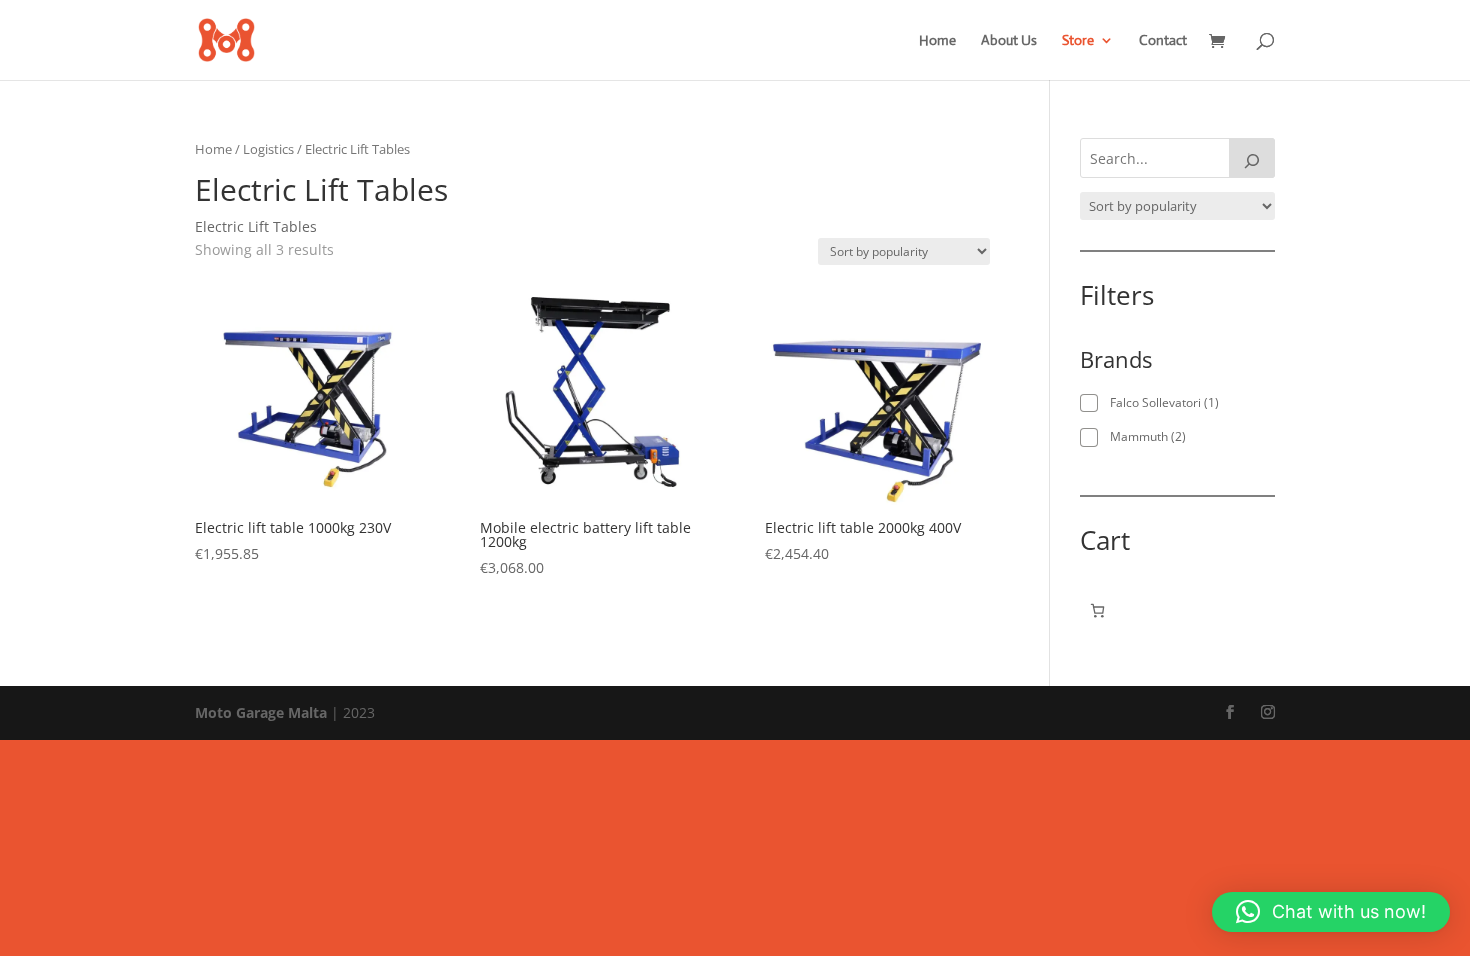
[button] (1331, 912)
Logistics (268, 149)
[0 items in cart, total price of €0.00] (1097, 610)
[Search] (1252, 158)
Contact (1163, 41)
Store (1078, 41)
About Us (1009, 41)
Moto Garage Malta (261, 712)
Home (937, 41)
